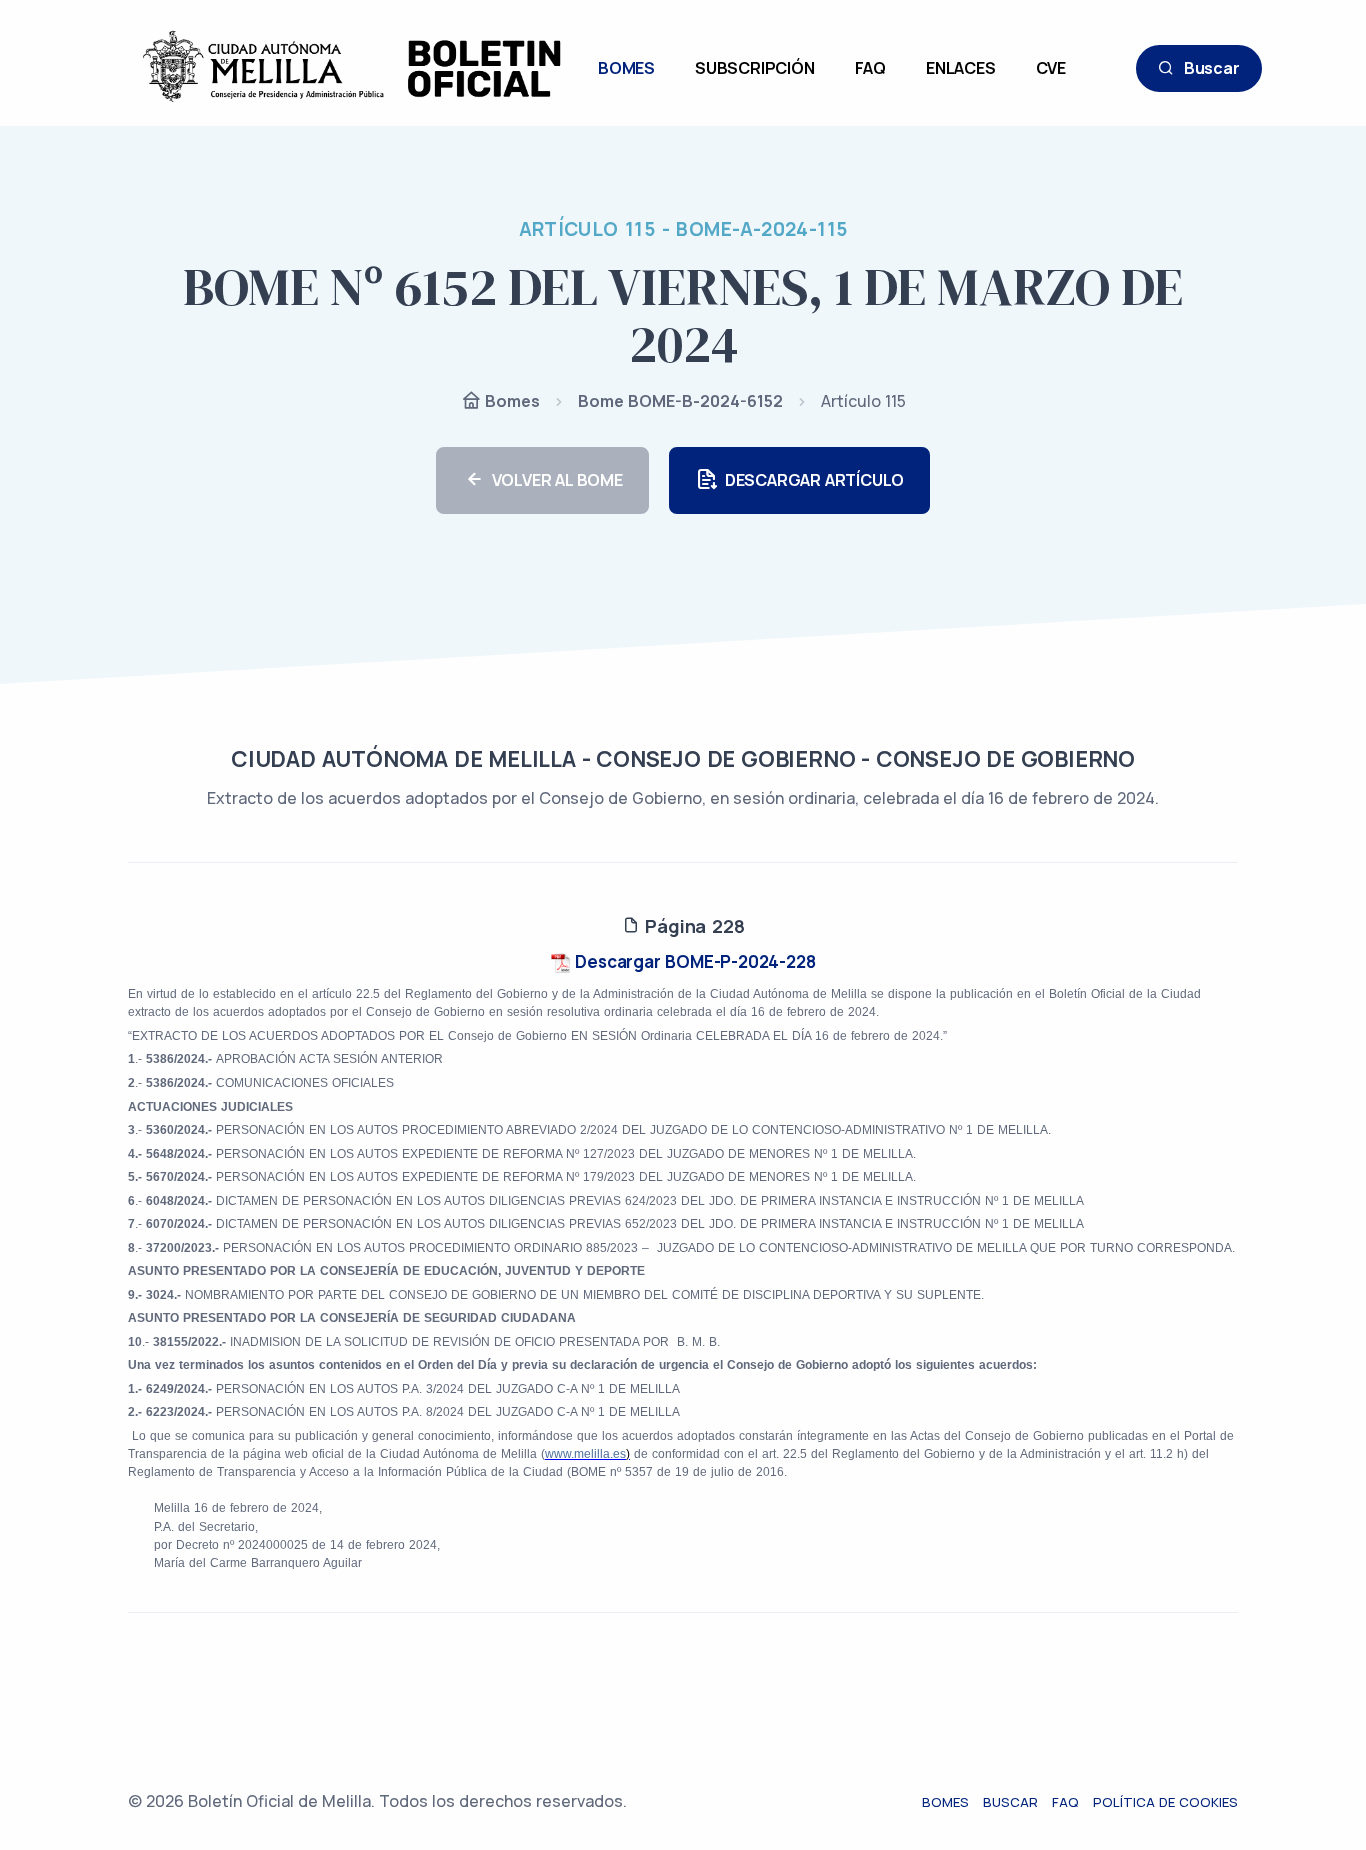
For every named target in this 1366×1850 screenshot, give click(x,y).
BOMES (626, 68)
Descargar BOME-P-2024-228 (693, 961)
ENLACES (961, 68)
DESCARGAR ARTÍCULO (814, 480)
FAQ (870, 68)
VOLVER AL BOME (557, 480)
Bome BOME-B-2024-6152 (680, 401)
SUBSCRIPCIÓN (755, 68)
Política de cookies (1165, 1802)
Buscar (1212, 68)
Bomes (510, 401)
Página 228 (692, 926)
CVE (1051, 68)
